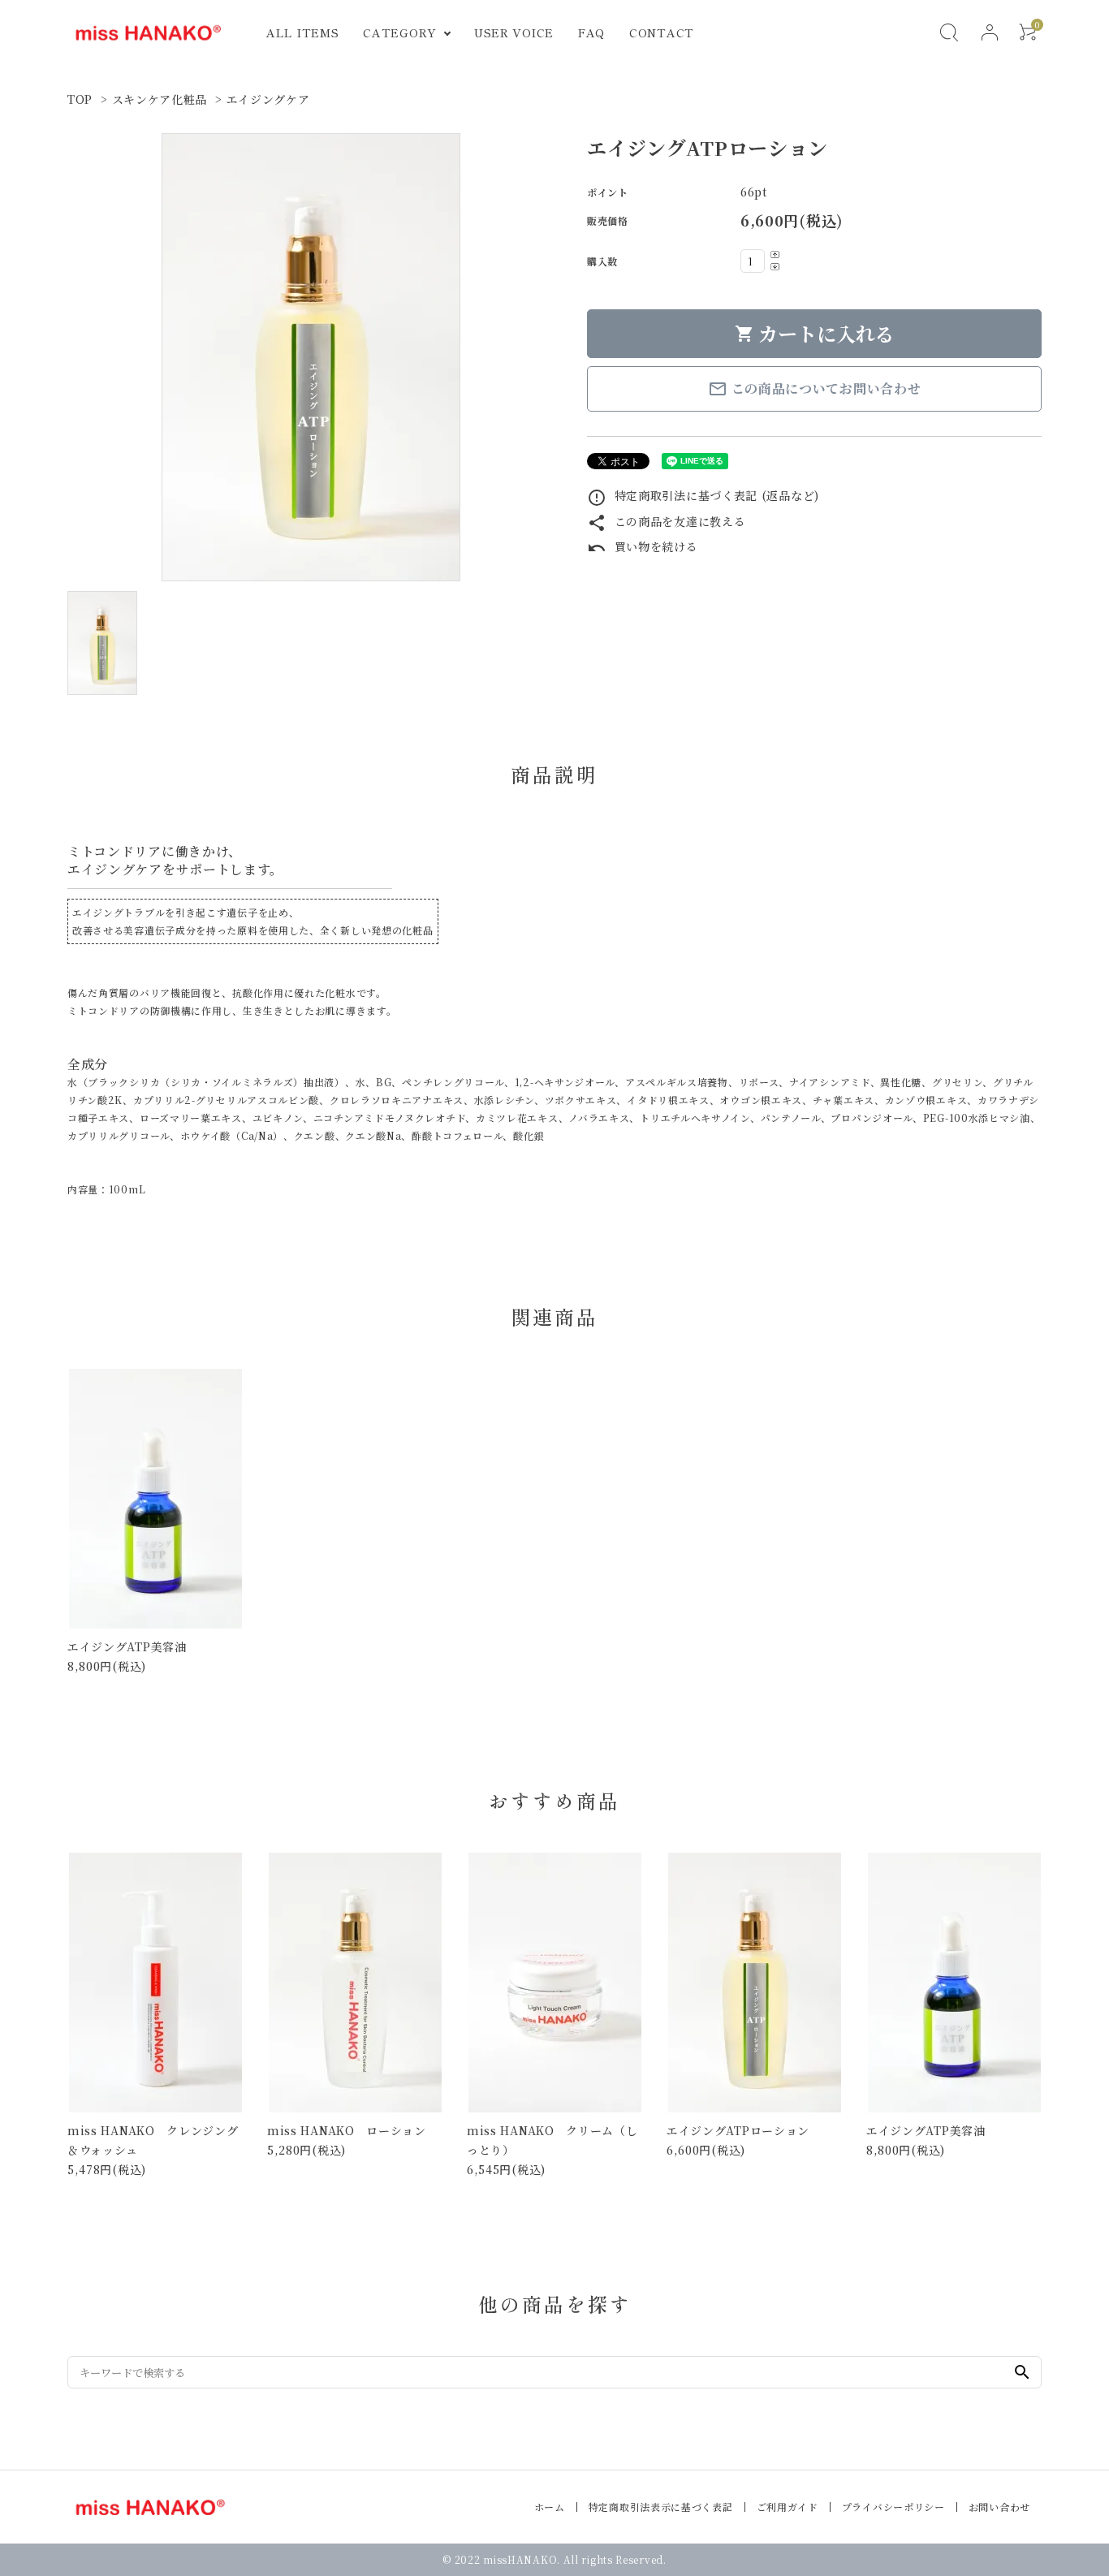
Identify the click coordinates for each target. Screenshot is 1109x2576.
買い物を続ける (643, 546)
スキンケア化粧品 (160, 99)
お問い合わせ (999, 2507)
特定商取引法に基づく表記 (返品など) (703, 495)
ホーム (550, 2507)
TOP (80, 99)
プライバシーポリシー (893, 2507)
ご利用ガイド (788, 2507)
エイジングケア (268, 99)
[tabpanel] (311, 357)
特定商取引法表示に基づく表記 (661, 2507)
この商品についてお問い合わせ (815, 389)
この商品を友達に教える (666, 521)
